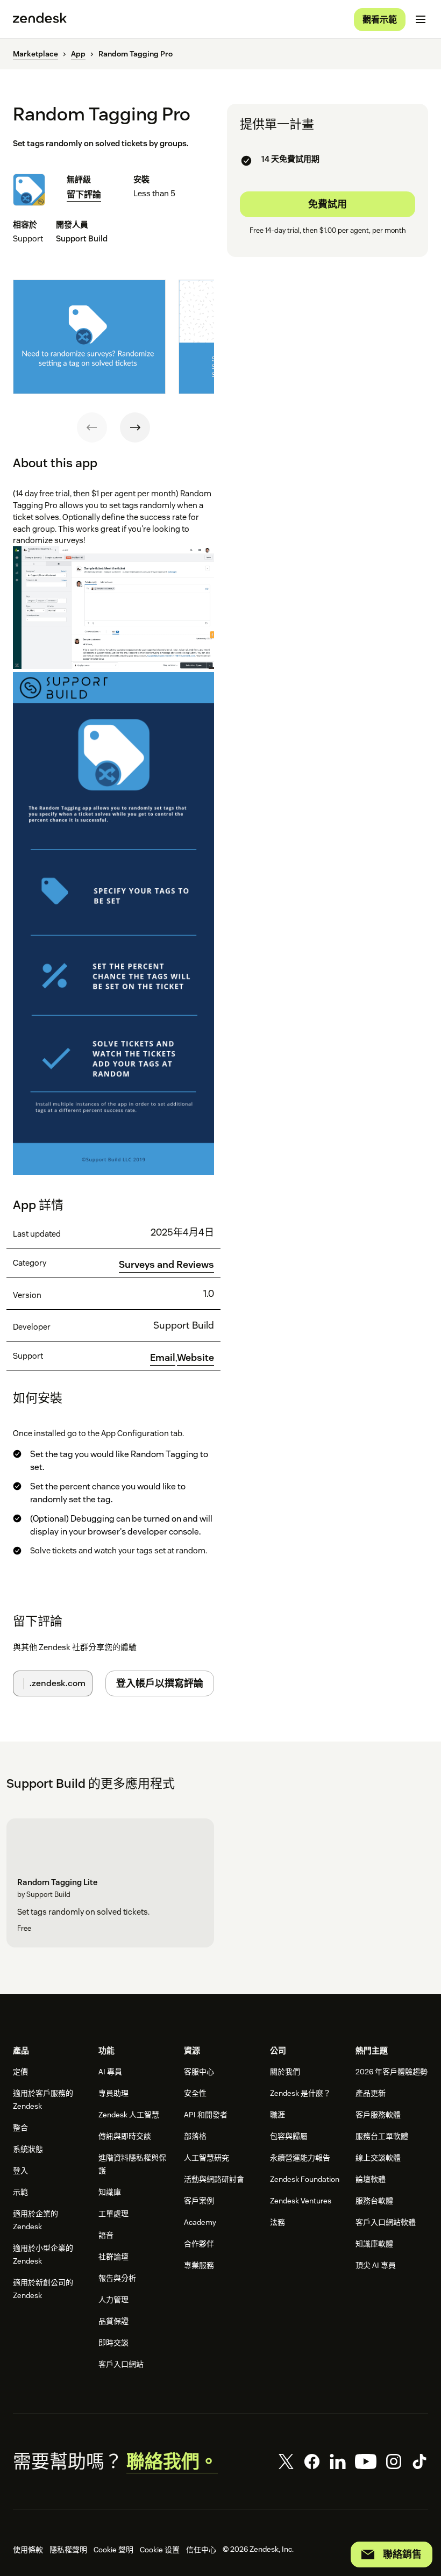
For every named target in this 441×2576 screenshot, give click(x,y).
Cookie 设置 (160, 2550)
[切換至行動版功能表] (421, 19)
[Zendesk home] (40, 19)
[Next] (135, 427)
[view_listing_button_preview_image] (89, 337)
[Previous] (92, 427)
